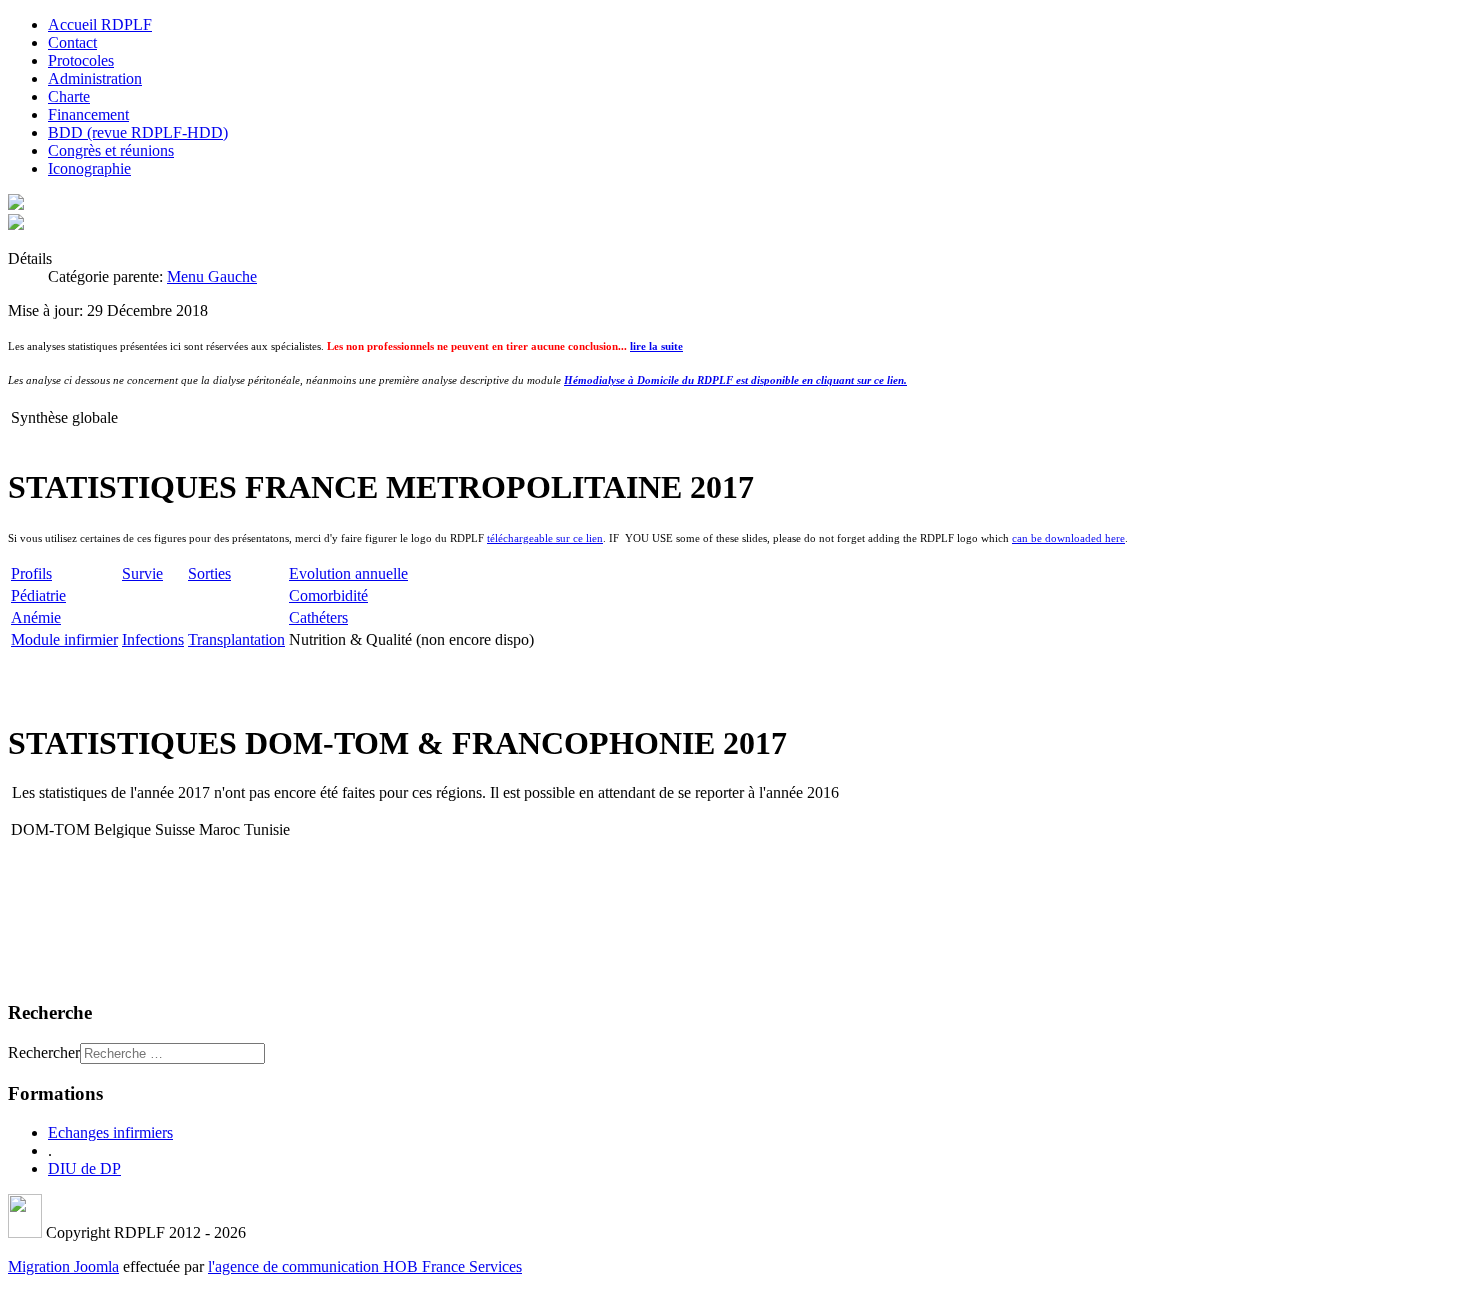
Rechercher (44, 1052)
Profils (31, 573)
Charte (69, 96)
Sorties (209, 573)
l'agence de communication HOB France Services (365, 1266)
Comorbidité (328, 595)
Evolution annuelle (348, 573)
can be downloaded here (1068, 538)
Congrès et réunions (111, 150)
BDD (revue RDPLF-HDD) (138, 132)
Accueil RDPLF (100, 24)
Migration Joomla (63, 1266)
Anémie (36, 617)
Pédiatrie (38, 595)
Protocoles (81, 60)
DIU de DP (84, 1168)
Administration (95, 78)
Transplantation (236, 639)
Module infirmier (64, 639)
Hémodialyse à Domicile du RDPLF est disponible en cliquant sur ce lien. (735, 380)
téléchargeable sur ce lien (545, 538)
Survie (142, 573)
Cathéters (318, 617)
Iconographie (89, 168)
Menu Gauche (212, 276)
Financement (88, 114)
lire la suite (656, 346)
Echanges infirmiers (110, 1132)
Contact (72, 42)
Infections (153, 639)
